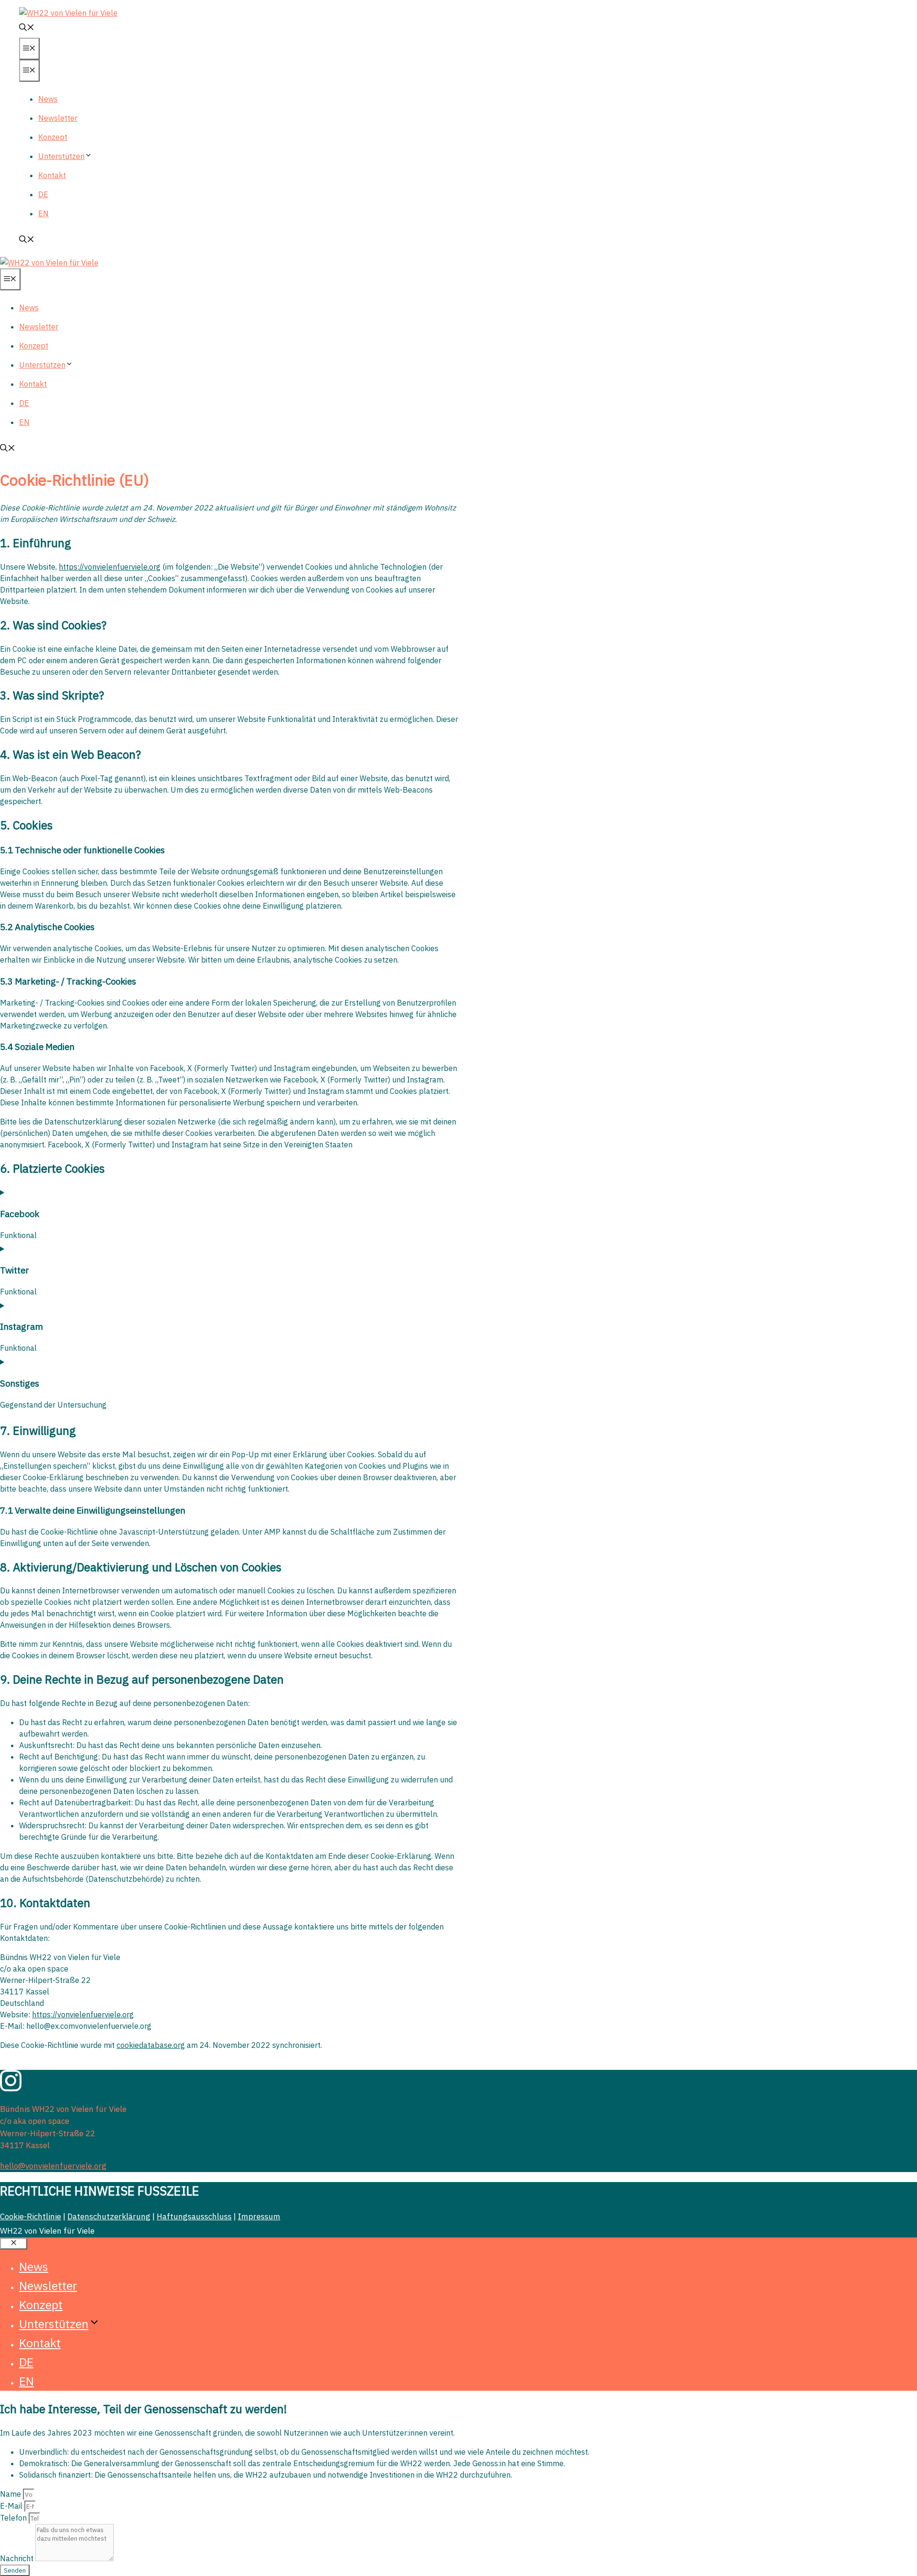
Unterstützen (61, 156)
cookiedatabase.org (151, 2045)
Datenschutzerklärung (109, 2216)
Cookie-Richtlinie (31, 2216)
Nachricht (18, 2558)
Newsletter (58, 118)
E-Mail (12, 2506)
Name (11, 2494)
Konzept (53, 137)
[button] (88, 156)
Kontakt (52, 175)
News (48, 99)
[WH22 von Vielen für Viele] (49, 263)
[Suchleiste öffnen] (27, 28)
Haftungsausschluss (194, 2216)
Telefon (14, 2518)
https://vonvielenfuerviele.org (110, 567)
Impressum (259, 2216)
